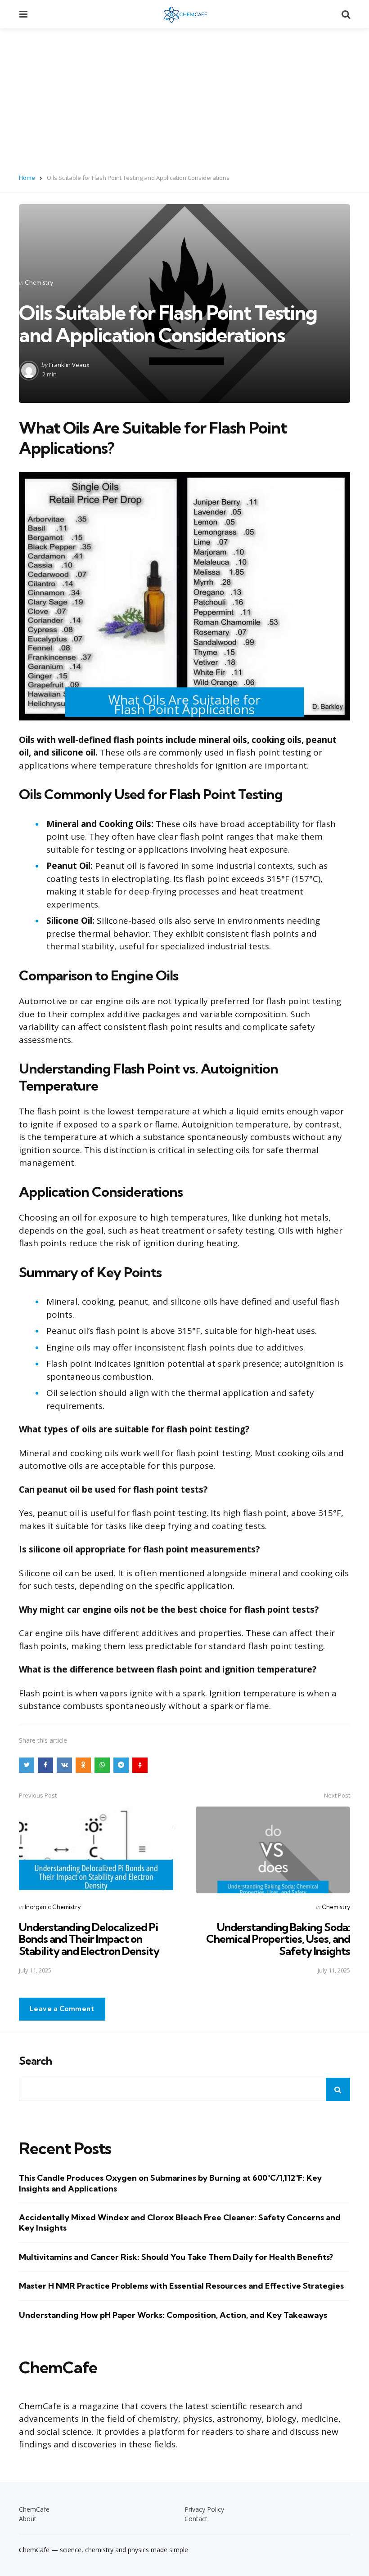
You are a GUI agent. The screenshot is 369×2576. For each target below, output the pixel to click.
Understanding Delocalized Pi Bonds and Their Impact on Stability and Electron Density (89, 1939)
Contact (196, 2519)
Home (27, 178)
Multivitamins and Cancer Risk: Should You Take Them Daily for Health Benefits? (176, 2257)
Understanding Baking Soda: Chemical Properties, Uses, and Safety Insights (278, 1939)
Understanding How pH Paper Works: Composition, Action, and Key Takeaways (173, 2315)
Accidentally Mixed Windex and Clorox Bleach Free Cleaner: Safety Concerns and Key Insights (180, 2223)
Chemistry (39, 282)
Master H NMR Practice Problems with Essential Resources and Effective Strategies (181, 2286)
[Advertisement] (184, 96)
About (28, 2519)
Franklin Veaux (69, 365)
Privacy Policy (204, 2509)
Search (35, 2061)
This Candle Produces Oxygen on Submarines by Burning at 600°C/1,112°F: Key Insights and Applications (170, 2183)
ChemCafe (34, 2509)
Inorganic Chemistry (53, 1907)
